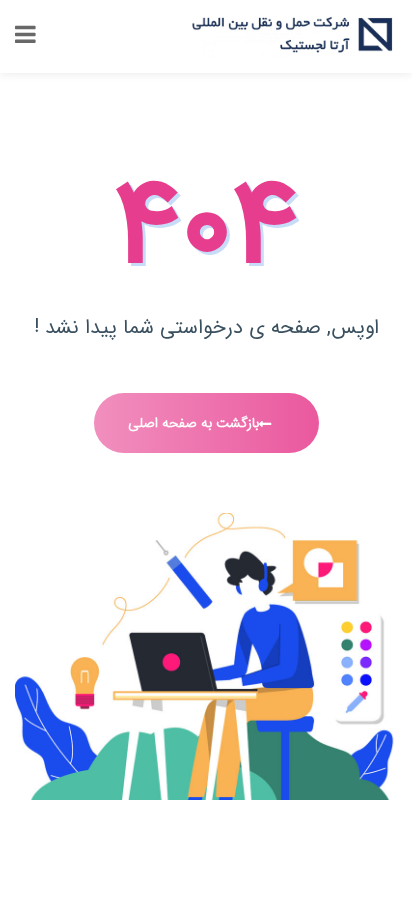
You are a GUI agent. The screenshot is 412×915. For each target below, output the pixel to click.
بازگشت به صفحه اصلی (193, 423)
